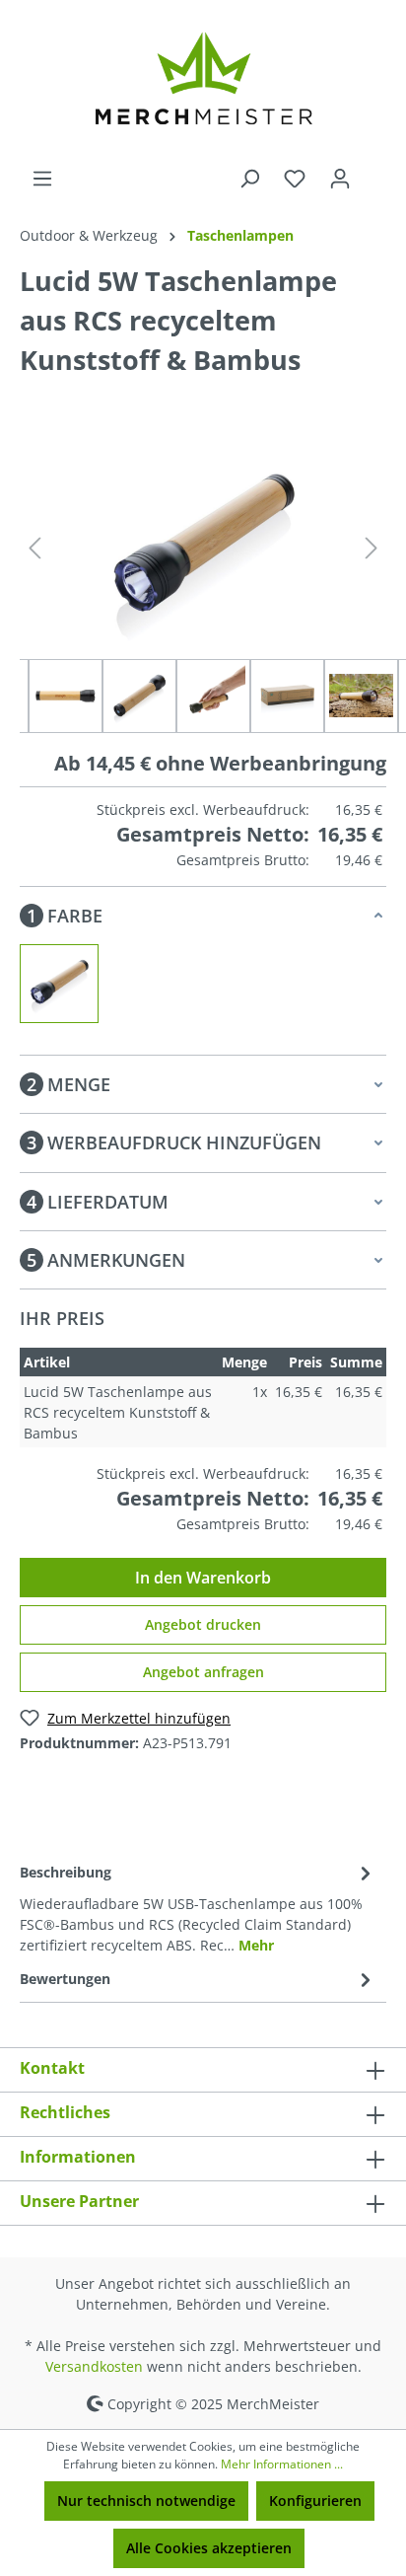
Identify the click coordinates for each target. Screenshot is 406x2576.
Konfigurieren (315, 2501)
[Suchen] (249, 179)
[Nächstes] (372, 548)
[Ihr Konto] (340, 179)
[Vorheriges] (34, 548)
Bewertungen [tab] (65, 1979)
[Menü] (42, 179)
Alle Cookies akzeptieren (209, 2548)
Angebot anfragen (203, 1672)
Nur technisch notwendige (146, 2501)
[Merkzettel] (295, 179)
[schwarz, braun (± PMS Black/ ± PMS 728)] (59, 984)
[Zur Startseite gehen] (203, 84)
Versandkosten (94, 2366)
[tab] (198, 1907)
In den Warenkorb (203, 1578)
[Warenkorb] (374, 172)
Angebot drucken (203, 1624)
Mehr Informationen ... (282, 2464)
